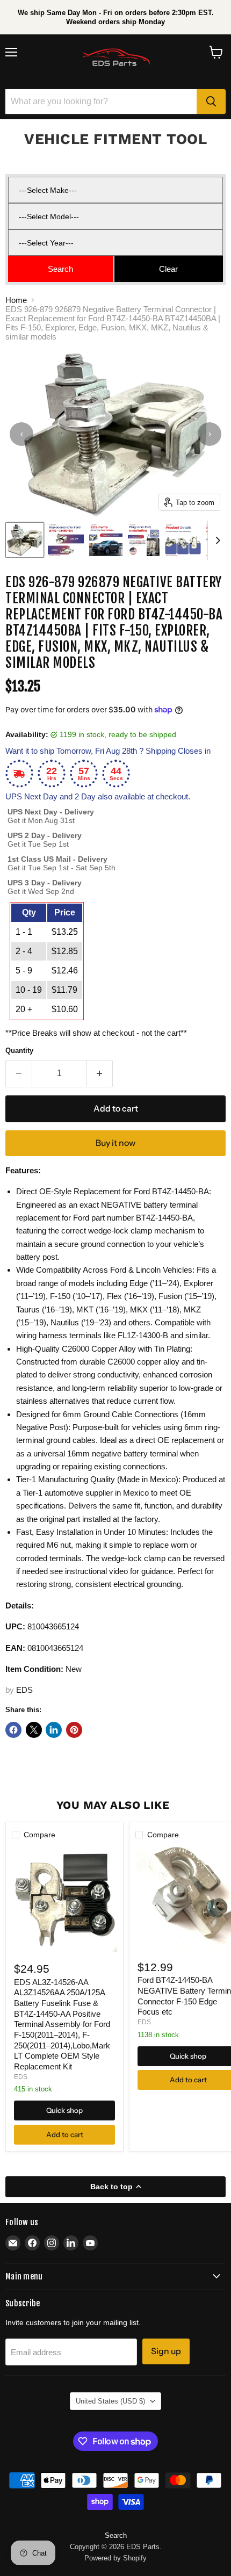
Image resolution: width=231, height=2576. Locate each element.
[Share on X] (34, 1730)
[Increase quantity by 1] (100, 1073)
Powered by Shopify (115, 2558)
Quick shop (64, 2110)
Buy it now (115, 1143)
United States (110, 2401)
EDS (24, 1690)
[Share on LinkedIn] (54, 1730)
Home (16, 300)
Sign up (166, 2351)
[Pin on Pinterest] (74, 1730)
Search (116, 2535)
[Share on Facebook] (13, 1730)
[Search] (211, 102)
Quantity (19, 1051)
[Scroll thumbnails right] (216, 540)
